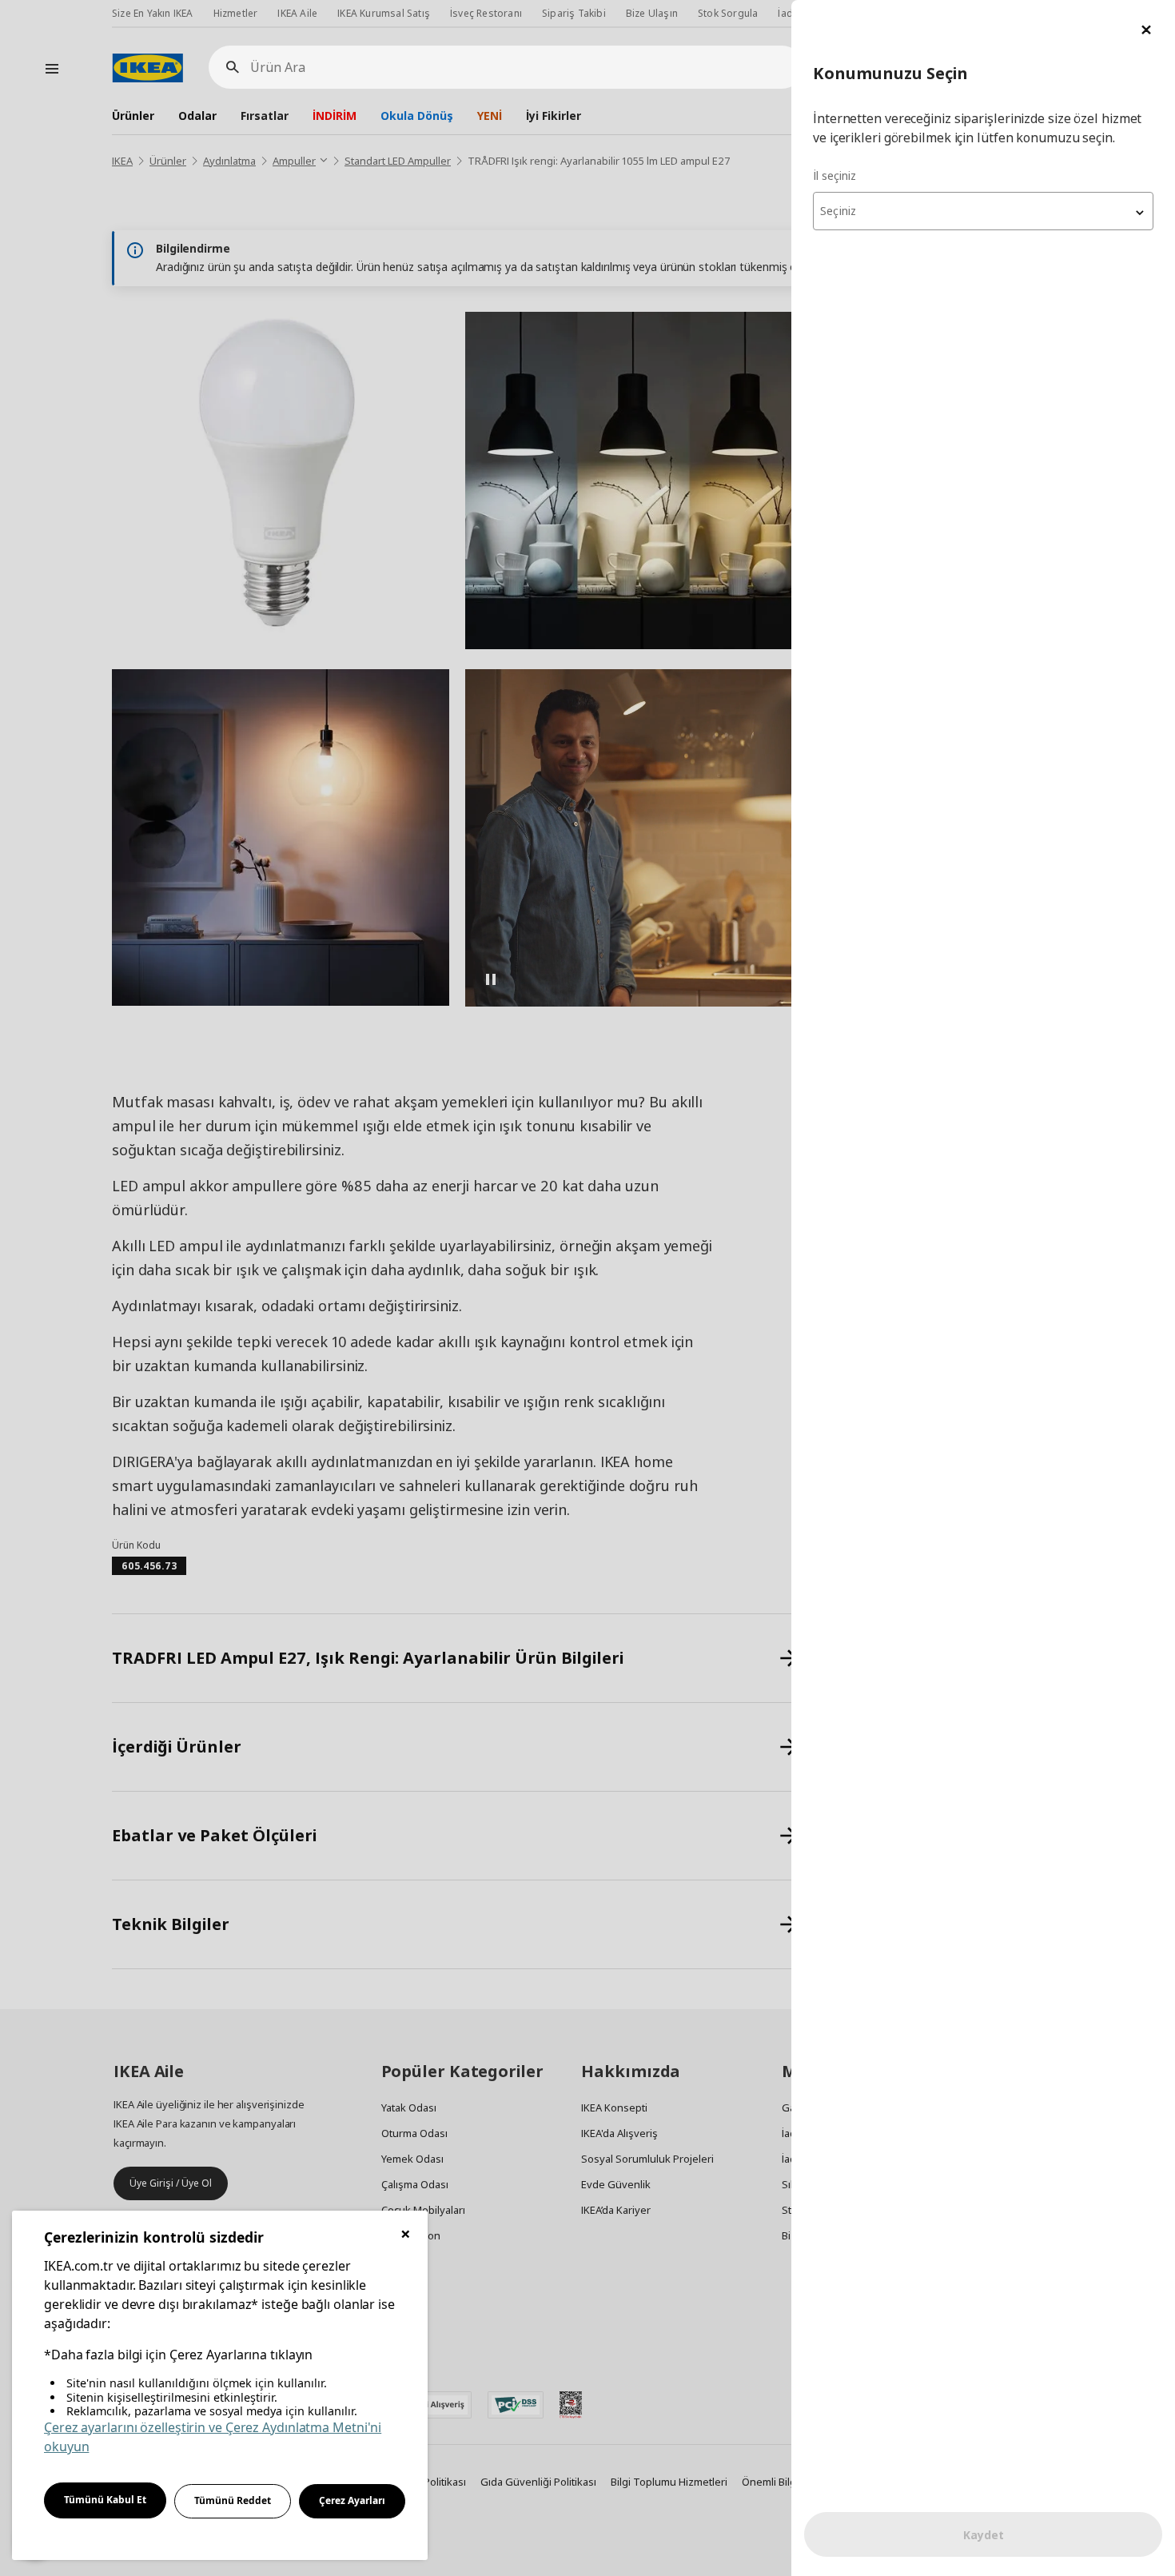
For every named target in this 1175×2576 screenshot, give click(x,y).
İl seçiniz (834, 175)
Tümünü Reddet (233, 2500)
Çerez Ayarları (352, 2500)
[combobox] (983, 211)
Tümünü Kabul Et (105, 2500)
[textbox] (983, 211)
